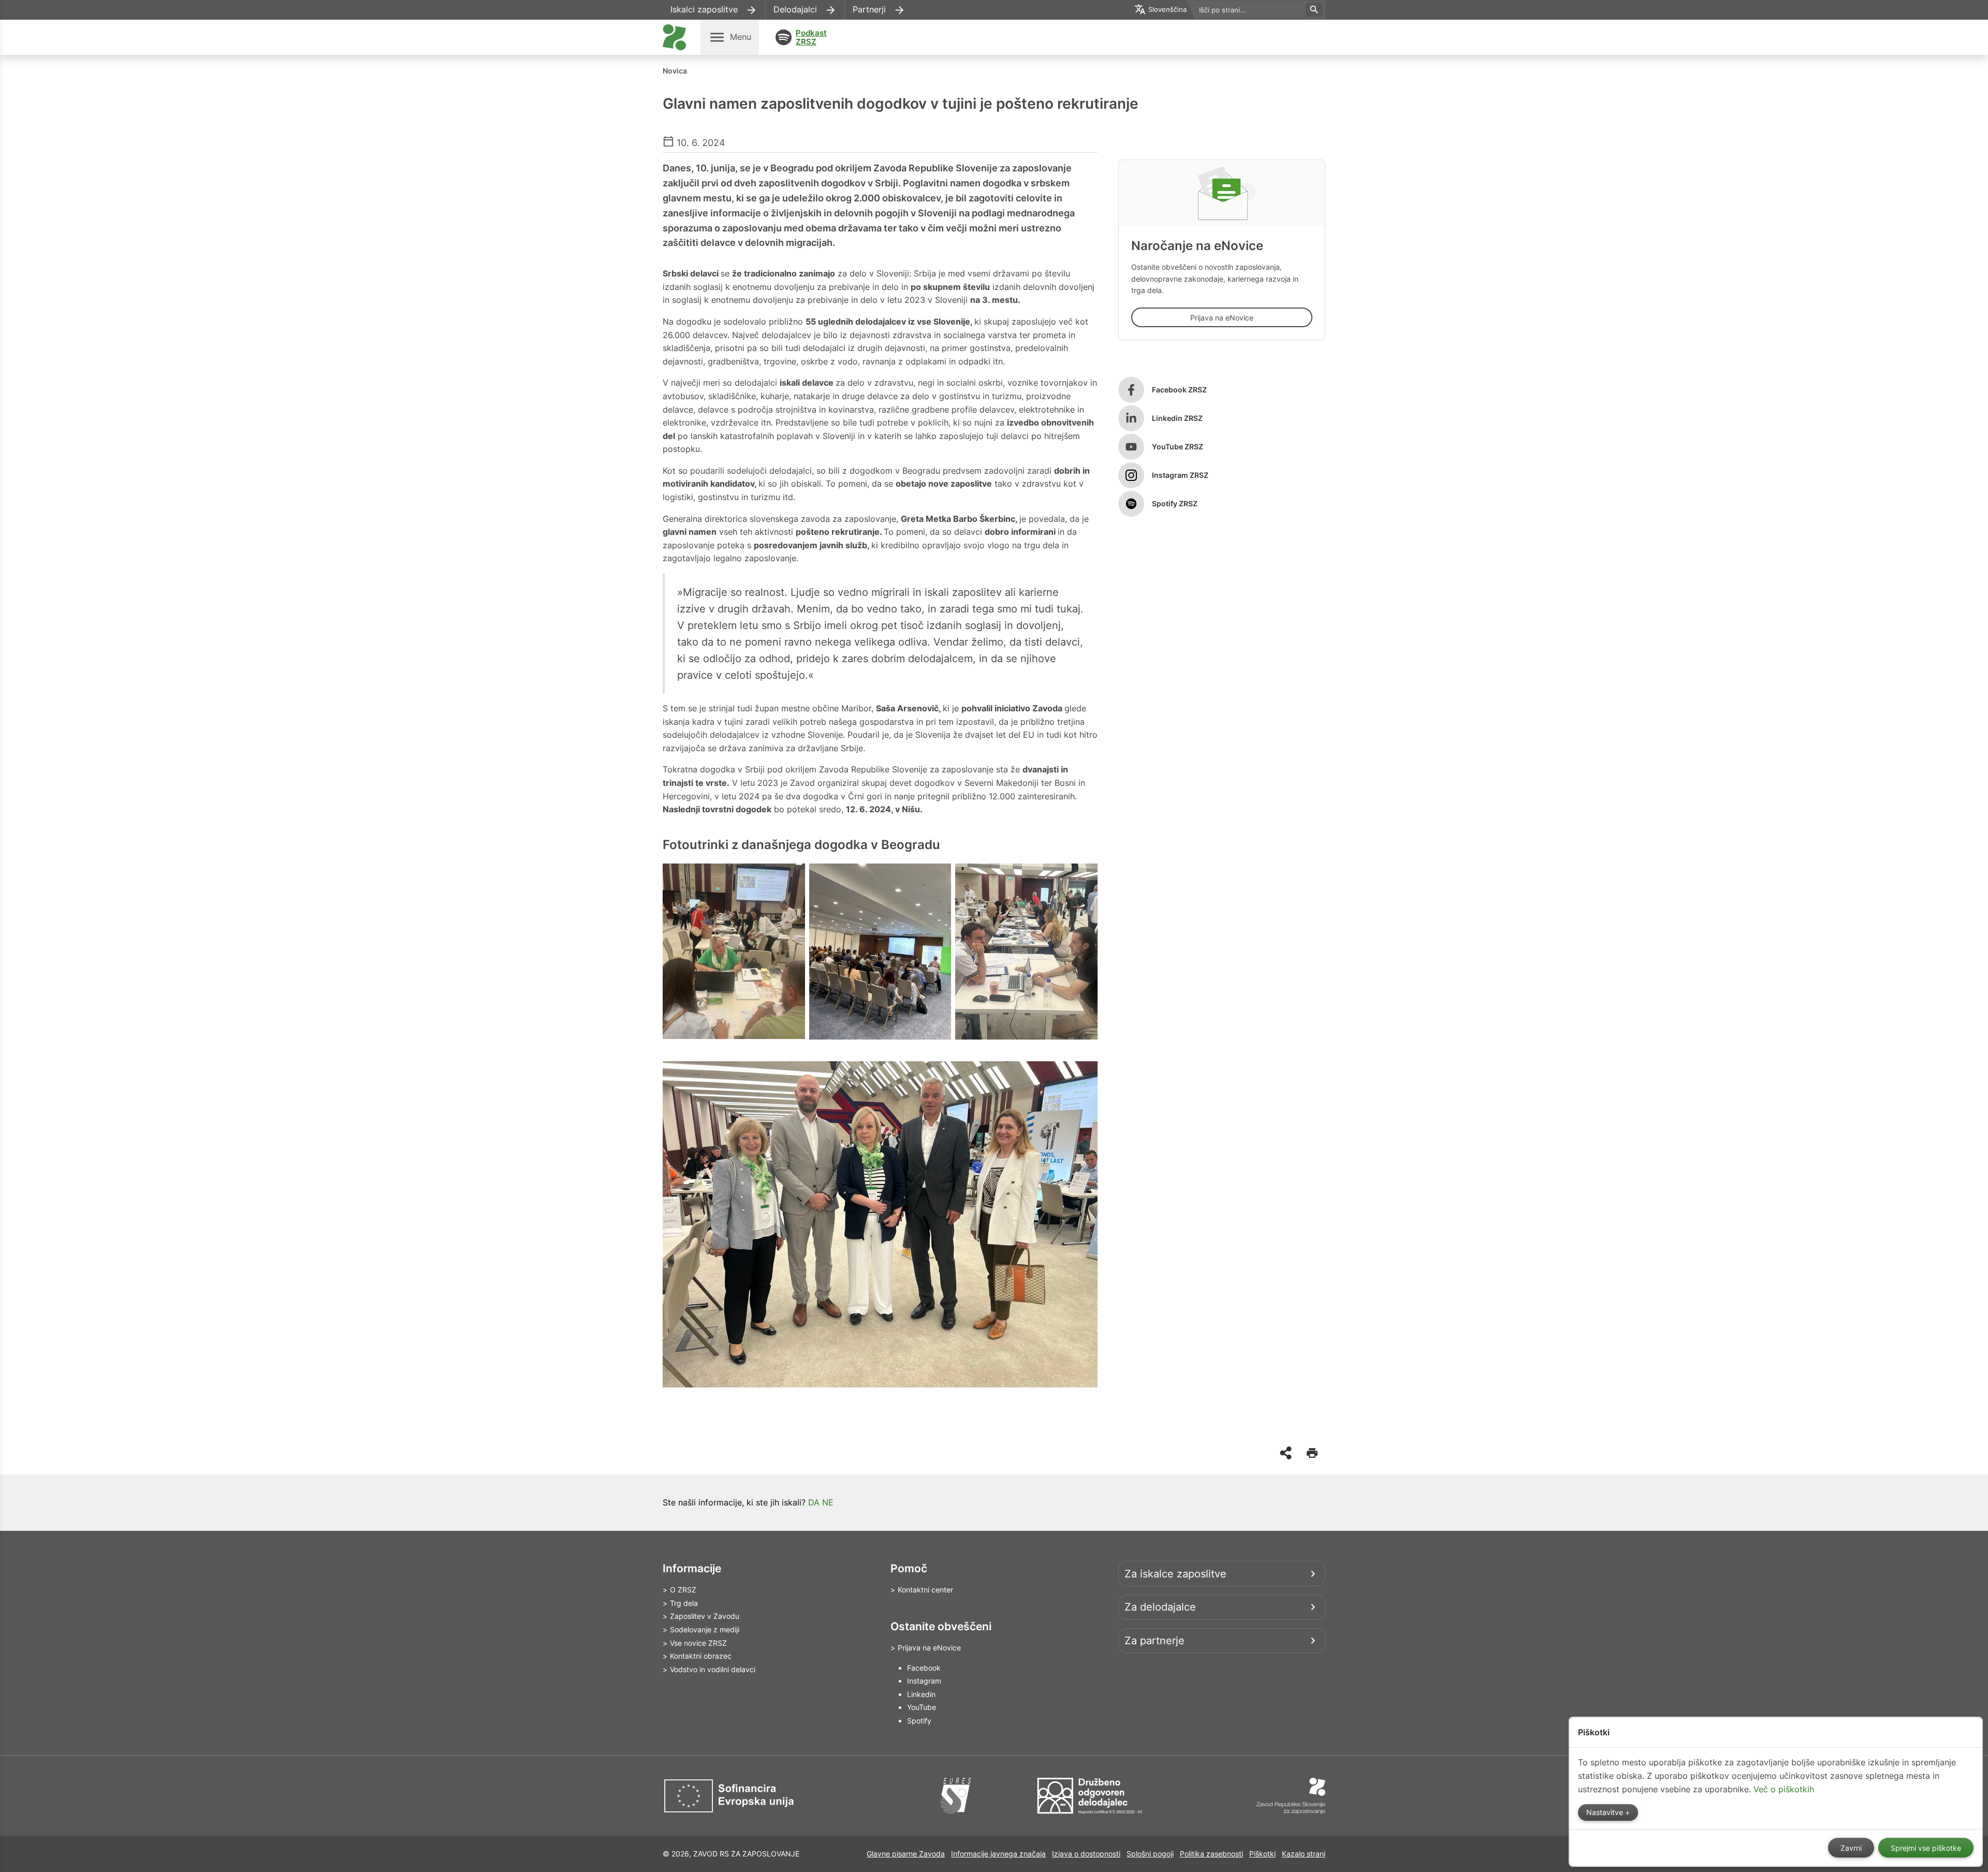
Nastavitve (1606, 1812)
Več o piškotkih (1784, 1789)
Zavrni (1851, 1848)
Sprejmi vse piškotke (1926, 1848)
